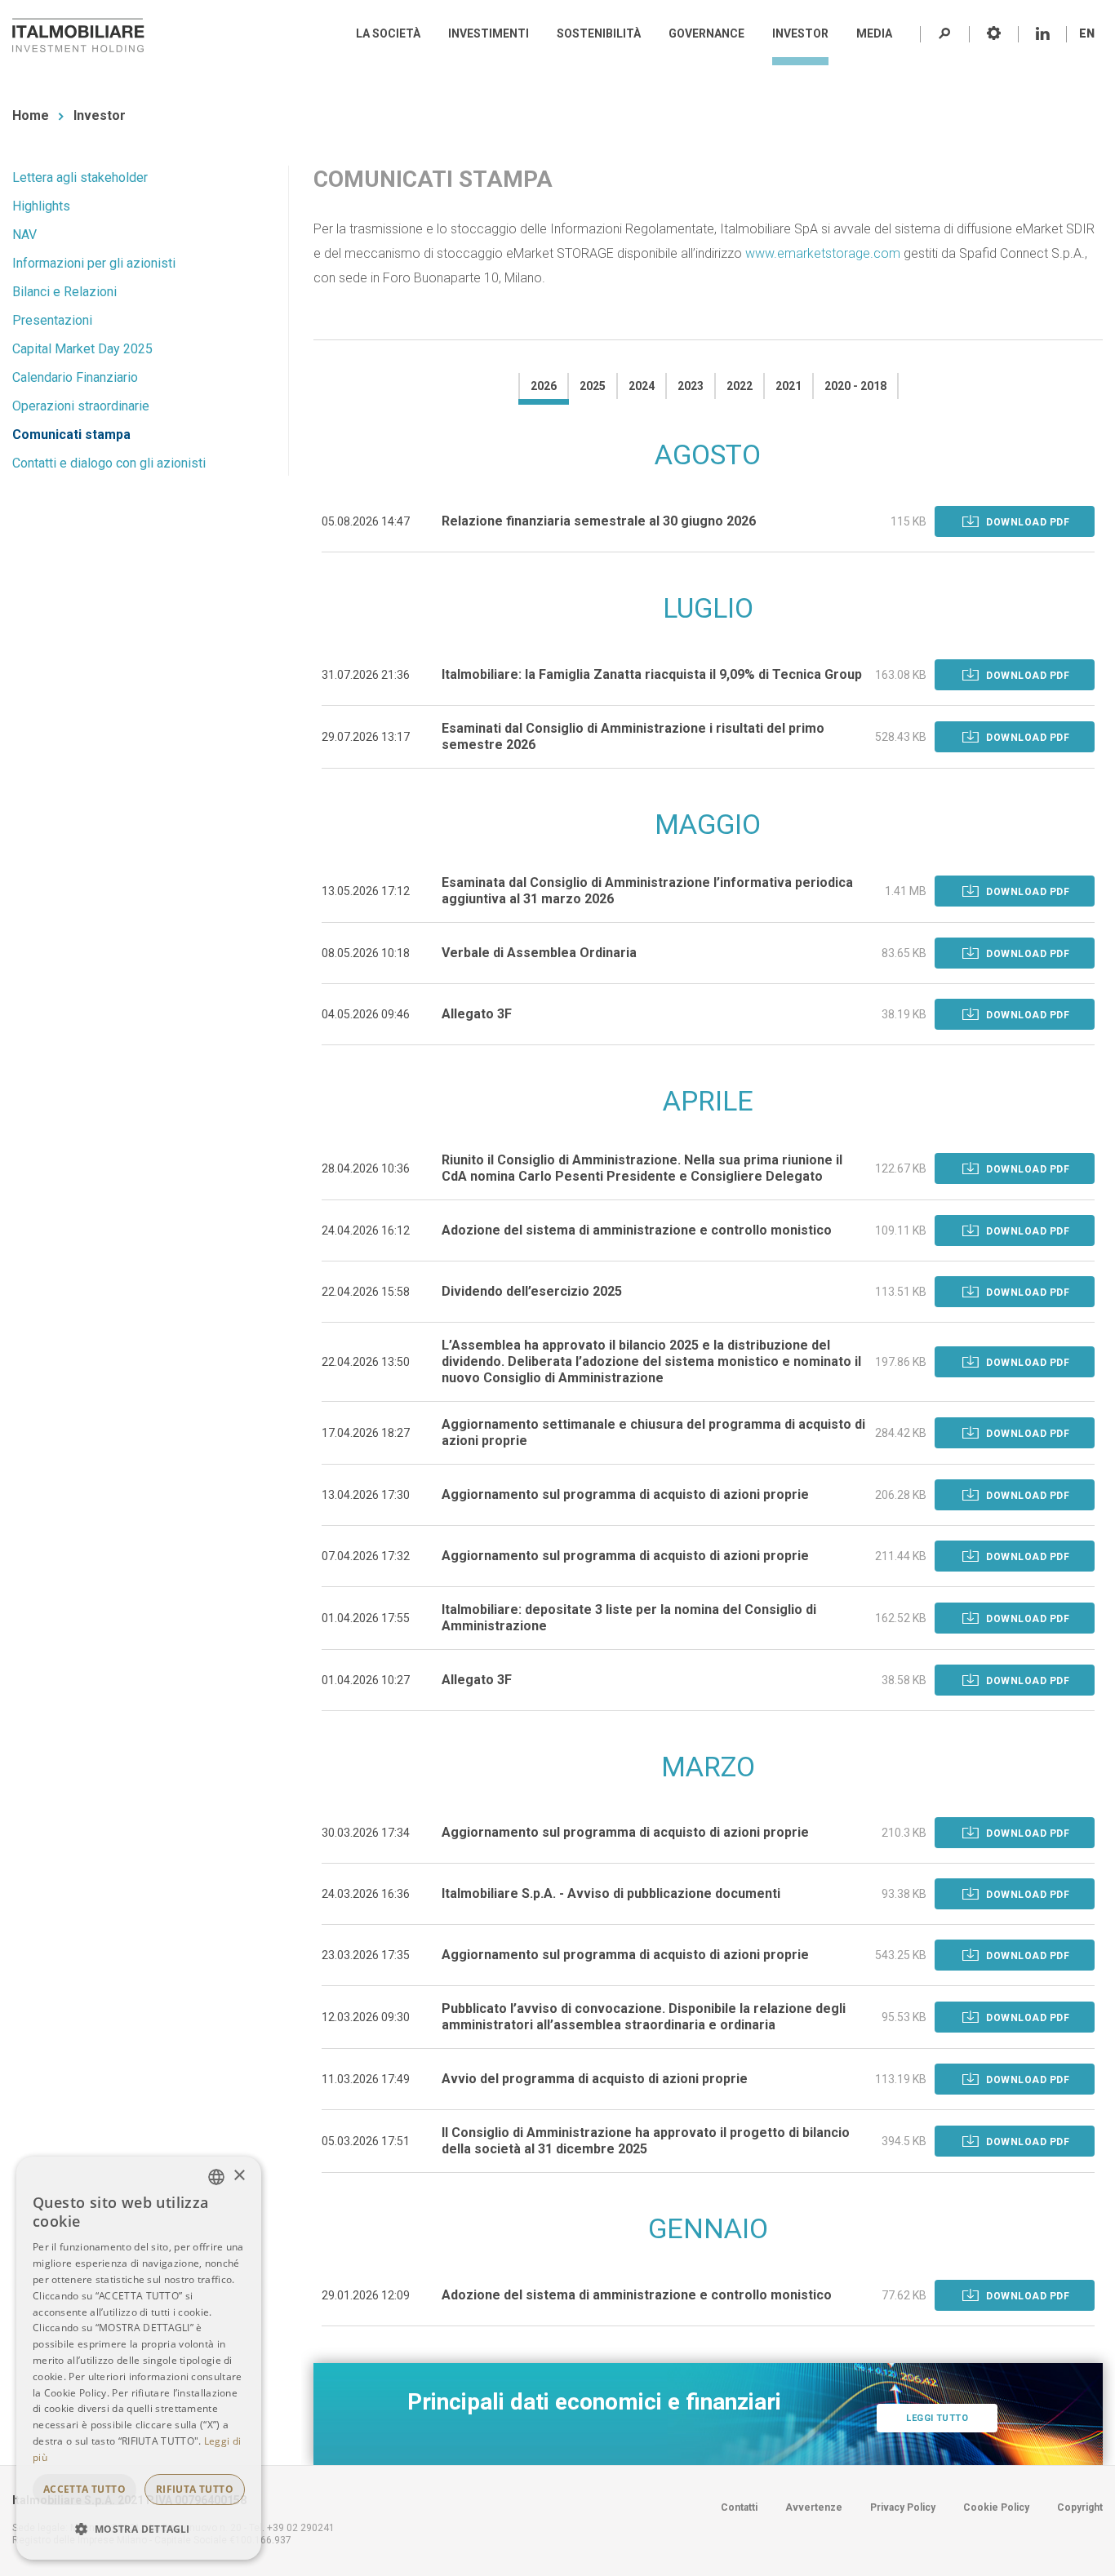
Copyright (1080, 2507)
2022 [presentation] (740, 386)
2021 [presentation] (788, 386)
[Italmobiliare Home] (78, 35)
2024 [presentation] (642, 386)
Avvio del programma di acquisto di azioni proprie (595, 2079)
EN (1087, 33)
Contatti (739, 2507)
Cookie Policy (996, 2507)
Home (31, 115)
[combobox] (216, 2177)
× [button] (239, 2176)
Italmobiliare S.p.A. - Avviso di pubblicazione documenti (611, 1893)
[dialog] (139, 2358)
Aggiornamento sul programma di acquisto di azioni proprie (625, 1494)
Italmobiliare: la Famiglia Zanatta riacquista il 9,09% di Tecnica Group (652, 674)
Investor (100, 115)
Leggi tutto (937, 2418)
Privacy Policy (903, 2507)
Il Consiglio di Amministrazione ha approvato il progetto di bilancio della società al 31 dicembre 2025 (646, 2141)
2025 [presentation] (593, 386)
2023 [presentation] (691, 386)
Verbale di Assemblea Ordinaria (539, 953)
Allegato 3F (477, 1014)
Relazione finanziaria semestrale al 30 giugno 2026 (599, 521)
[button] (139, 2529)
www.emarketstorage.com (823, 253)
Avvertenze (814, 2507)
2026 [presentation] (544, 386)
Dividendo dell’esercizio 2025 (532, 1291)
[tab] (543, 386)
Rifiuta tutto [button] (195, 2489)
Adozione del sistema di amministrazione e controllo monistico (637, 1230)
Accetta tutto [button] (84, 2489)
